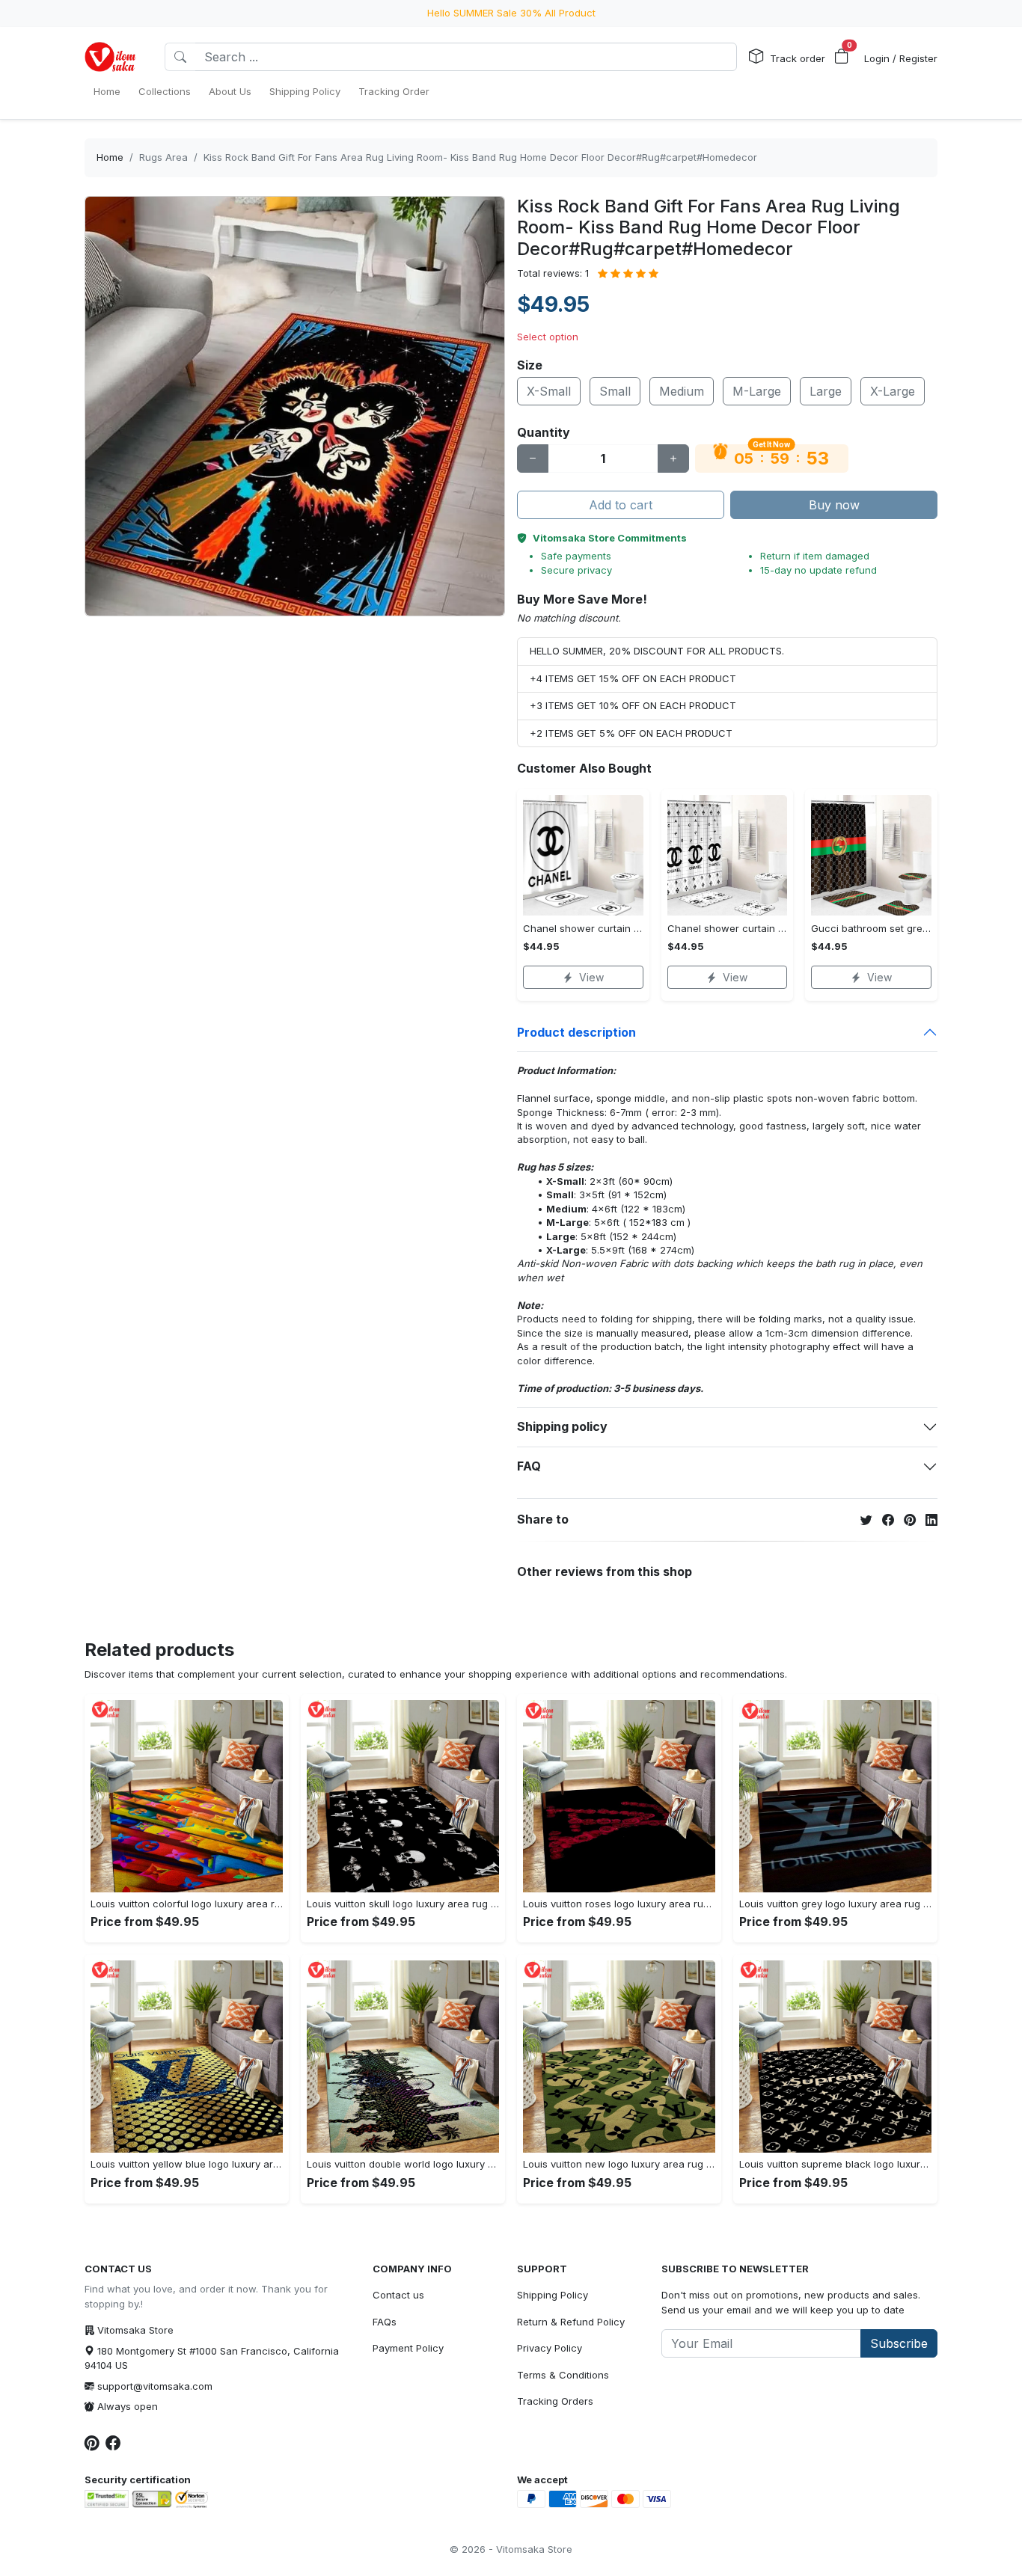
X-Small (549, 391)
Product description (576, 1032)
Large (826, 391)
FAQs (385, 2322)
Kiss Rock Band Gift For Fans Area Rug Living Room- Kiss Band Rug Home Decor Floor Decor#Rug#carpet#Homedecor (480, 157)
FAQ (529, 1466)
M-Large (757, 391)
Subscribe (899, 2343)
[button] (842, 57)
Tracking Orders (555, 2401)
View (591, 977)
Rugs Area (163, 157)
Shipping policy (562, 1426)
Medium (682, 391)
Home (110, 157)
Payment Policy (408, 2348)
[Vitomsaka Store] (113, 57)
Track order (798, 58)
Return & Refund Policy (571, 2322)
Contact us (398, 2295)
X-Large (893, 391)
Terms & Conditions (563, 2375)
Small (615, 391)
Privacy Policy (550, 2348)
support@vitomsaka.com (155, 2386)
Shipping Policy (553, 2295)
